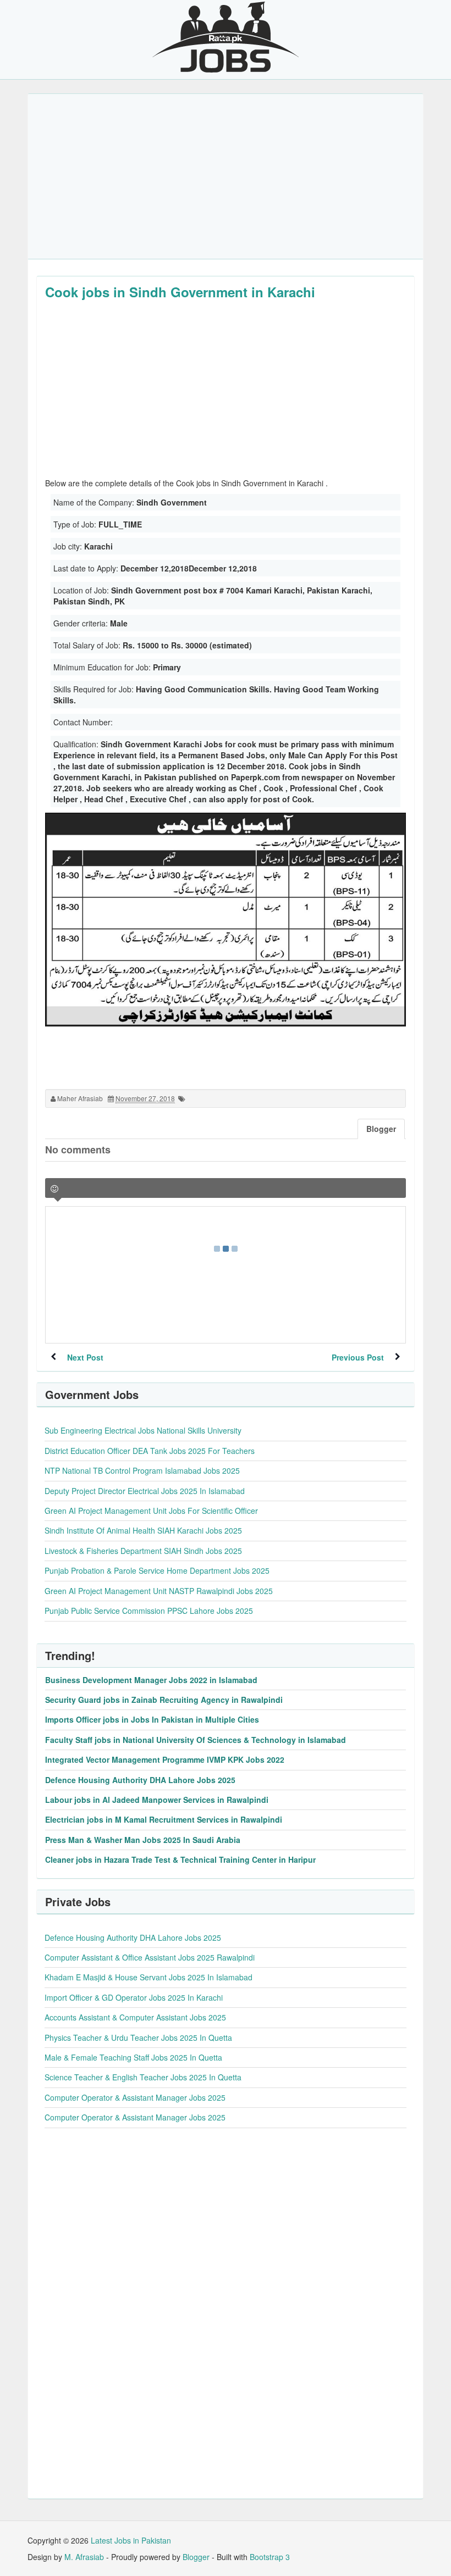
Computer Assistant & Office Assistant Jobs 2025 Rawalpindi (150, 1957)
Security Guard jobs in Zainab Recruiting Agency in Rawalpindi (164, 1700)
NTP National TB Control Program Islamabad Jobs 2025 (142, 1470)
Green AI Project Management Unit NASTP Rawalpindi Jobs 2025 (159, 1591)
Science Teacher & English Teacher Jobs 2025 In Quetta (143, 2077)
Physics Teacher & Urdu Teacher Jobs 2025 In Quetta (138, 2038)
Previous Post (358, 1357)
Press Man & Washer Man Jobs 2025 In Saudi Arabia (143, 1840)
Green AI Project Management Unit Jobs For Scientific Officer (151, 1511)
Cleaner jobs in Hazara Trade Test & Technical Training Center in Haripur (180, 1859)
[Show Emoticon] (54, 1189)
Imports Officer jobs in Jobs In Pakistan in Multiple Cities (152, 1719)
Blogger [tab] (381, 1129)
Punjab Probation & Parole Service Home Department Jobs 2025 (157, 1570)
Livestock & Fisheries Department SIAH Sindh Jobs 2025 (143, 1551)
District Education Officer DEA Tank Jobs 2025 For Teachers (150, 1451)
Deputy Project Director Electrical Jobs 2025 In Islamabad (145, 1491)
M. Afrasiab (84, 2557)
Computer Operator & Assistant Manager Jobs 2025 (135, 2097)
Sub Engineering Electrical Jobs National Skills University (143, 1430)
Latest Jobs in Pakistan (131, 2540)
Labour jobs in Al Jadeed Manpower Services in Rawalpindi (157, 1800)
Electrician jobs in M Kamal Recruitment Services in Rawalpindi (164, 1819)
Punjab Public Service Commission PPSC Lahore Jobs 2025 (149, 1611)
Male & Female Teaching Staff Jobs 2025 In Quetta (133, 2057)
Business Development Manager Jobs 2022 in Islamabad (151, 1680)
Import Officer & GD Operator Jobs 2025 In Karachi (134, 1997)
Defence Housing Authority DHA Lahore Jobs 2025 (140, 1780)
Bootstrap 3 (270, 2557)
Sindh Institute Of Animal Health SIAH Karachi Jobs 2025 (143, 1530)
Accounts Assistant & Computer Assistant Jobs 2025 (135, 2017)
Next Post (85, 1357)
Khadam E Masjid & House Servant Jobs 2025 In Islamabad (148, 1977)
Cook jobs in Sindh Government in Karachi (180, 292)
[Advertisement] (226, 176)
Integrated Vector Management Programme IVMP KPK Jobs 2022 (165, 1759)
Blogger (196, 2557)
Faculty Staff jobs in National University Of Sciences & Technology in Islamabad (196, 1740)
